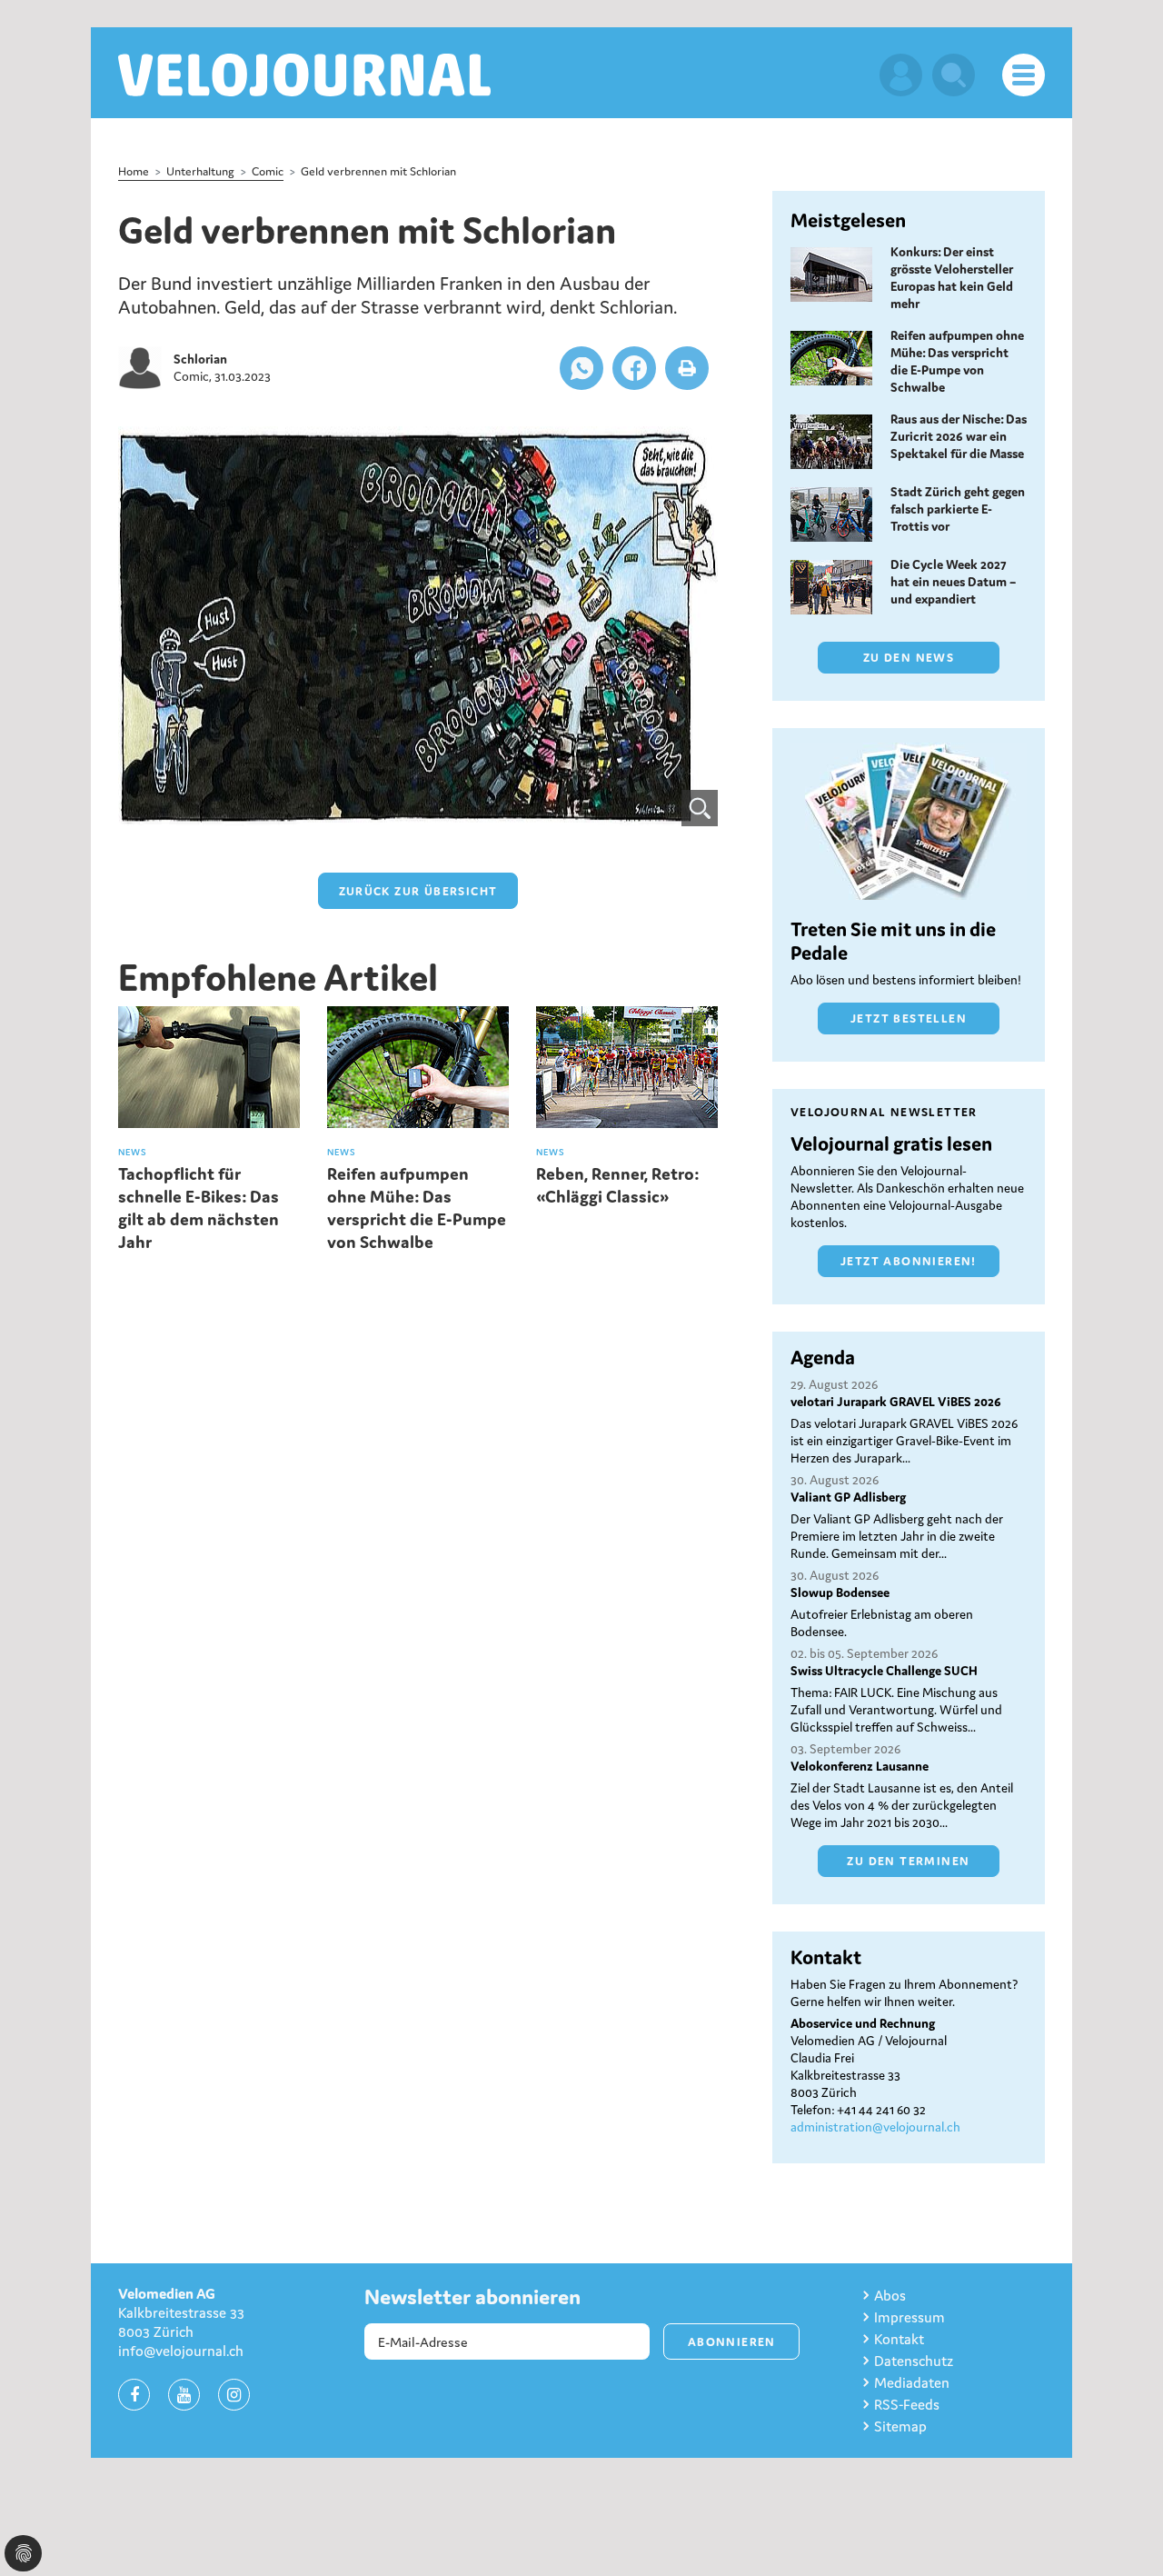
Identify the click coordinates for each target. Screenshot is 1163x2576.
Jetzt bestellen (909, 1018)
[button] (581, 368)
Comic (268, 171)
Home (134, 171)
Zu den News (909, 658)
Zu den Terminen (908, 1861)
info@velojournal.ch (181, 2351)
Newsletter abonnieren (472, 2297)
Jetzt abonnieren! (909, 1261)
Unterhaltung (200, 171)
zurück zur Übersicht (418, 891)
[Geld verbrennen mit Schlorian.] (418, 626)
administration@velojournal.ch (875, 2127)
